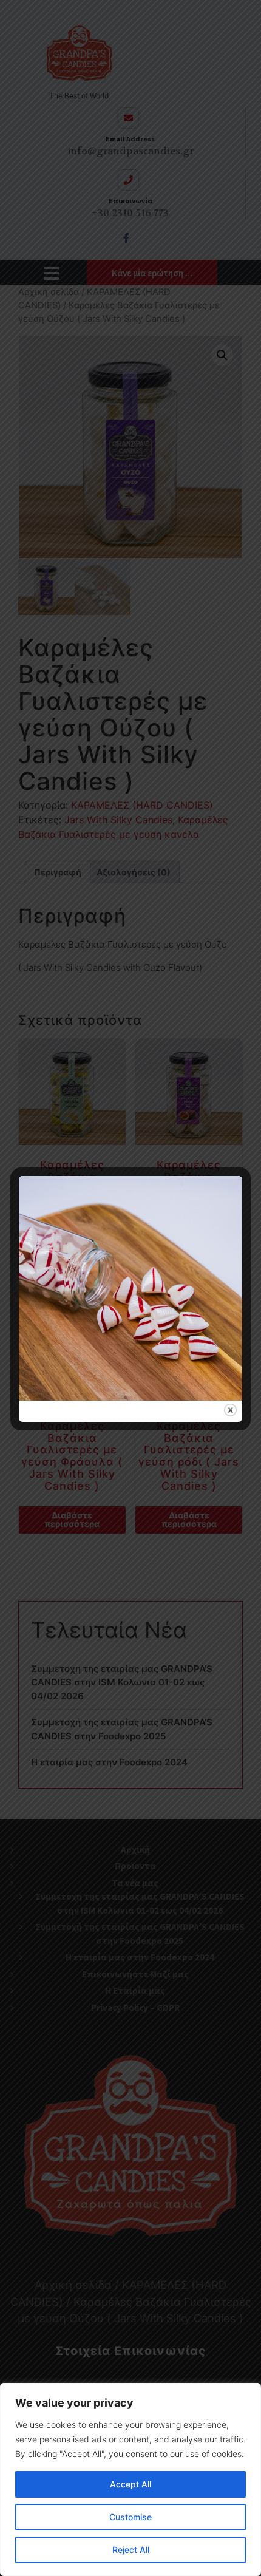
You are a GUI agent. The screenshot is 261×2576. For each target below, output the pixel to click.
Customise (130, 2517)
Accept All (130, 2484)
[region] (130, 2479)
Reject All (131, 2550)
